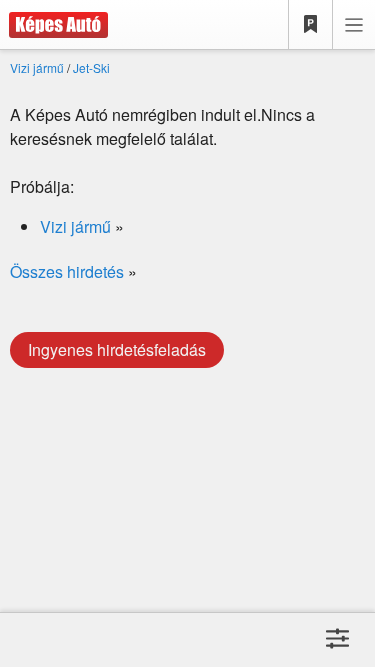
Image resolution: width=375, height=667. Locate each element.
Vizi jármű (37, 67)
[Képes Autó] (54, 25)
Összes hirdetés (67, 271)
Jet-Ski (91, 67)
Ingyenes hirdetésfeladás (117, 349)
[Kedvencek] (311, 25)
